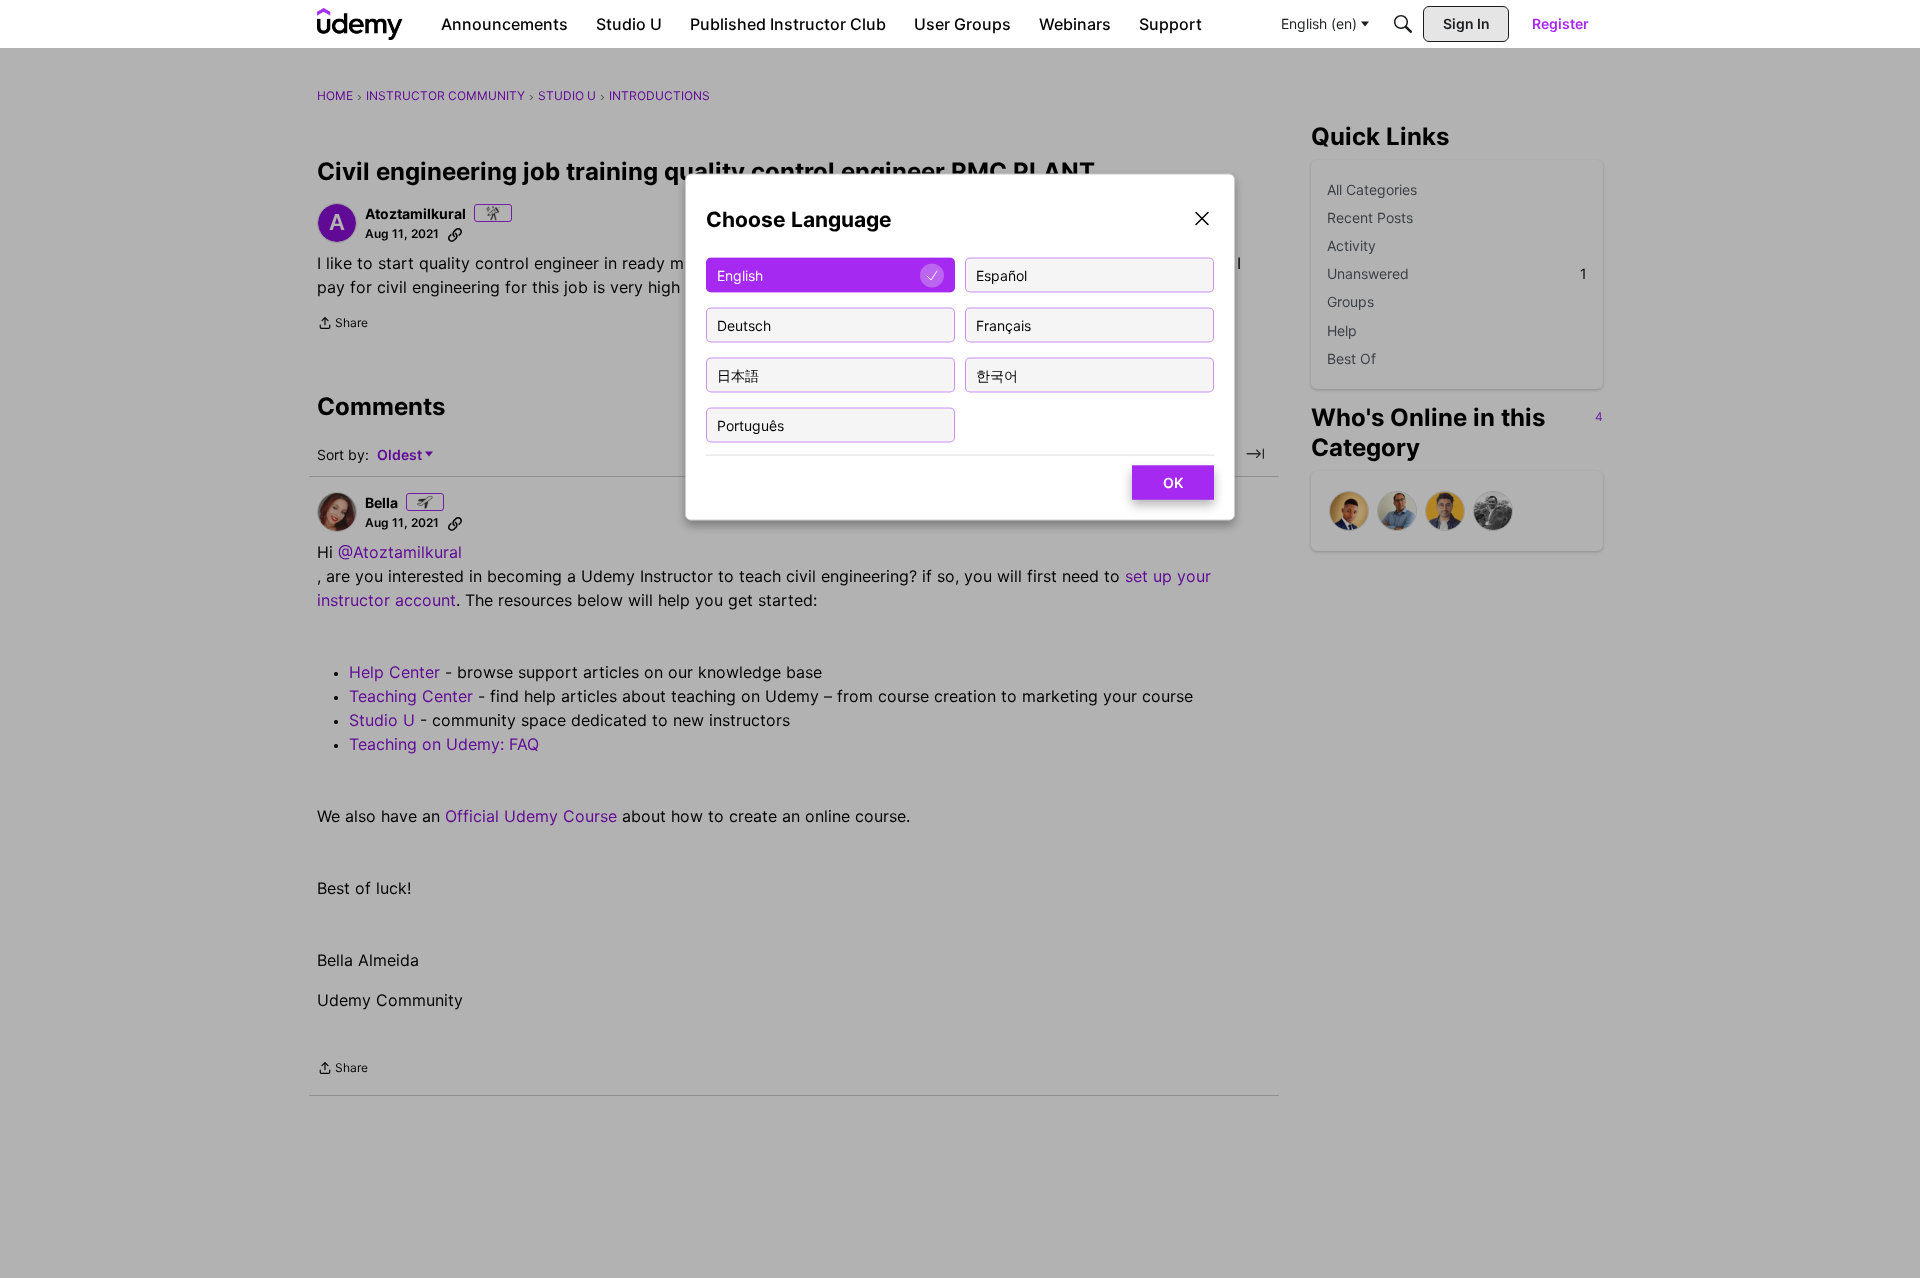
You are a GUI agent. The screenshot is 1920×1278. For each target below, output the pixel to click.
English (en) (1319, 23)
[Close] (1202, 220)
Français (1003, 324)
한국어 (997, 374)
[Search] (1403, 24)
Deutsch (744, 324)
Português (750, 424)
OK (1173, 482)
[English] (360, 24)
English (740, 274)
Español (1001, 274)
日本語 (738, 374)
